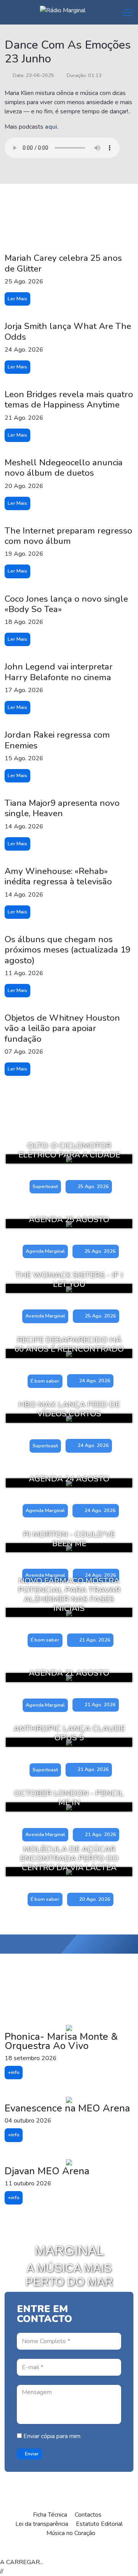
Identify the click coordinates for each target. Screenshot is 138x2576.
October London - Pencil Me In (69, 1798)
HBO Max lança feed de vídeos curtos (69, 1409)
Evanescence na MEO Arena (67, 2108)
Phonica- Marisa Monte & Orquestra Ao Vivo (61, 2041)
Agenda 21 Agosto (69, 1673)
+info (14, 2072)
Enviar (31, 2454)
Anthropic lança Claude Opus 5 (69, 1733)
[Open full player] (16, 2550)
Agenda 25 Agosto (69, 1219)
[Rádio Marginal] (63, 10)
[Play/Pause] (51, 2550)
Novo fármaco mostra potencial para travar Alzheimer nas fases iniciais (69, 1594)
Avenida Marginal (45, 1316)
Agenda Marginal (45, 1251)
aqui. (52, 127)
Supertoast (45, 1187)
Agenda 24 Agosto (69, 1479)
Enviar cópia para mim (51, 2436)
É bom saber (45, 1381)
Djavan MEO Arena (47, 2171)
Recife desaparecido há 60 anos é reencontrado (69, 1344)
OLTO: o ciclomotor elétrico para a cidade (69, 1150)
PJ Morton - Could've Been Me (69, 1539)
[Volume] (85, 2550)
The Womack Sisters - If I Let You (69, 1280)
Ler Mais (17, 299)
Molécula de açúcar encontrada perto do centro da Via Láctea (69, 1858)
